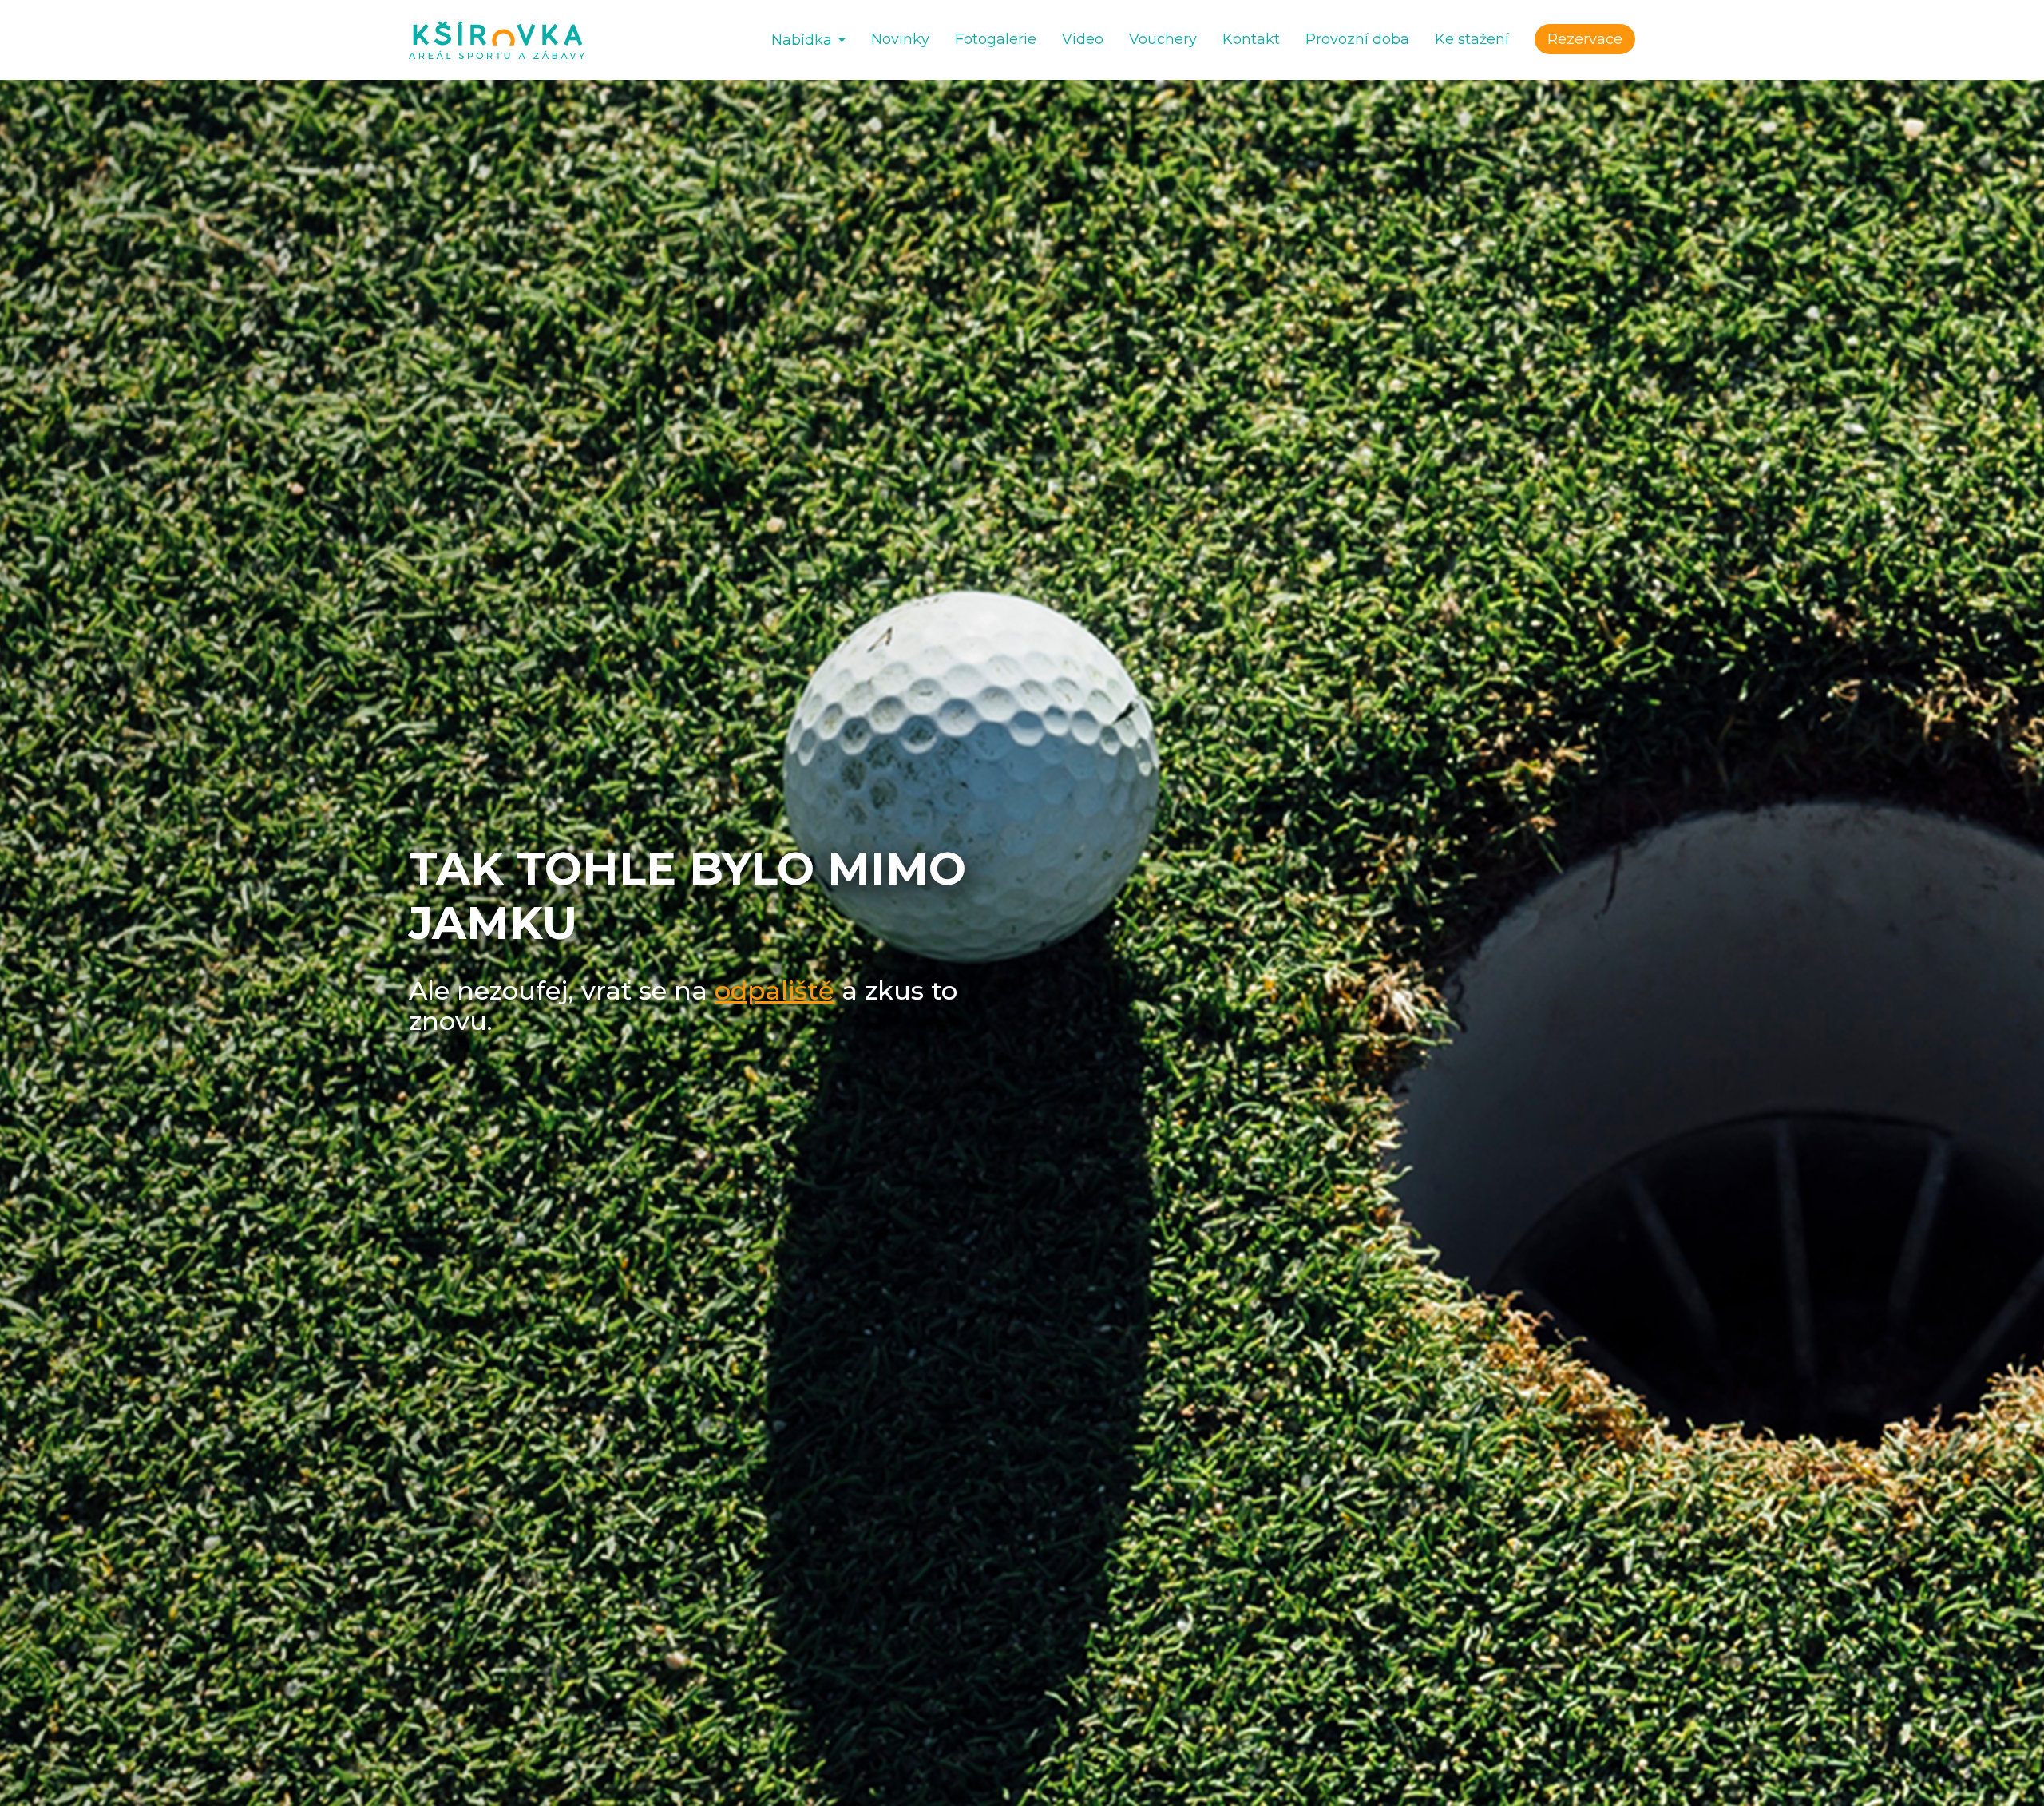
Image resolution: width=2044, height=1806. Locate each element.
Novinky (900, 39)
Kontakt (1251, 39)
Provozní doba (1357, 39)
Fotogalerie (996, 39)
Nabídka (802, 40)
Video (1083, 39)
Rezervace (1585, 39)
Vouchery (1163, 39)
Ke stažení (1472, 39)
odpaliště (774, 990)
